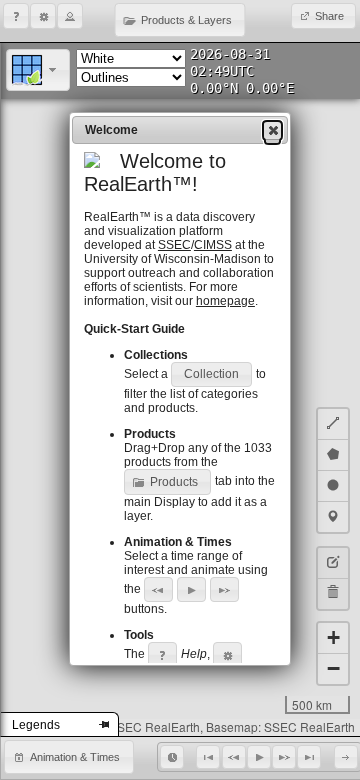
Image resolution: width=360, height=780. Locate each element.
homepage (225, 301)
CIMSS (213, 245)
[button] (16, 16)
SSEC (174, 245)
